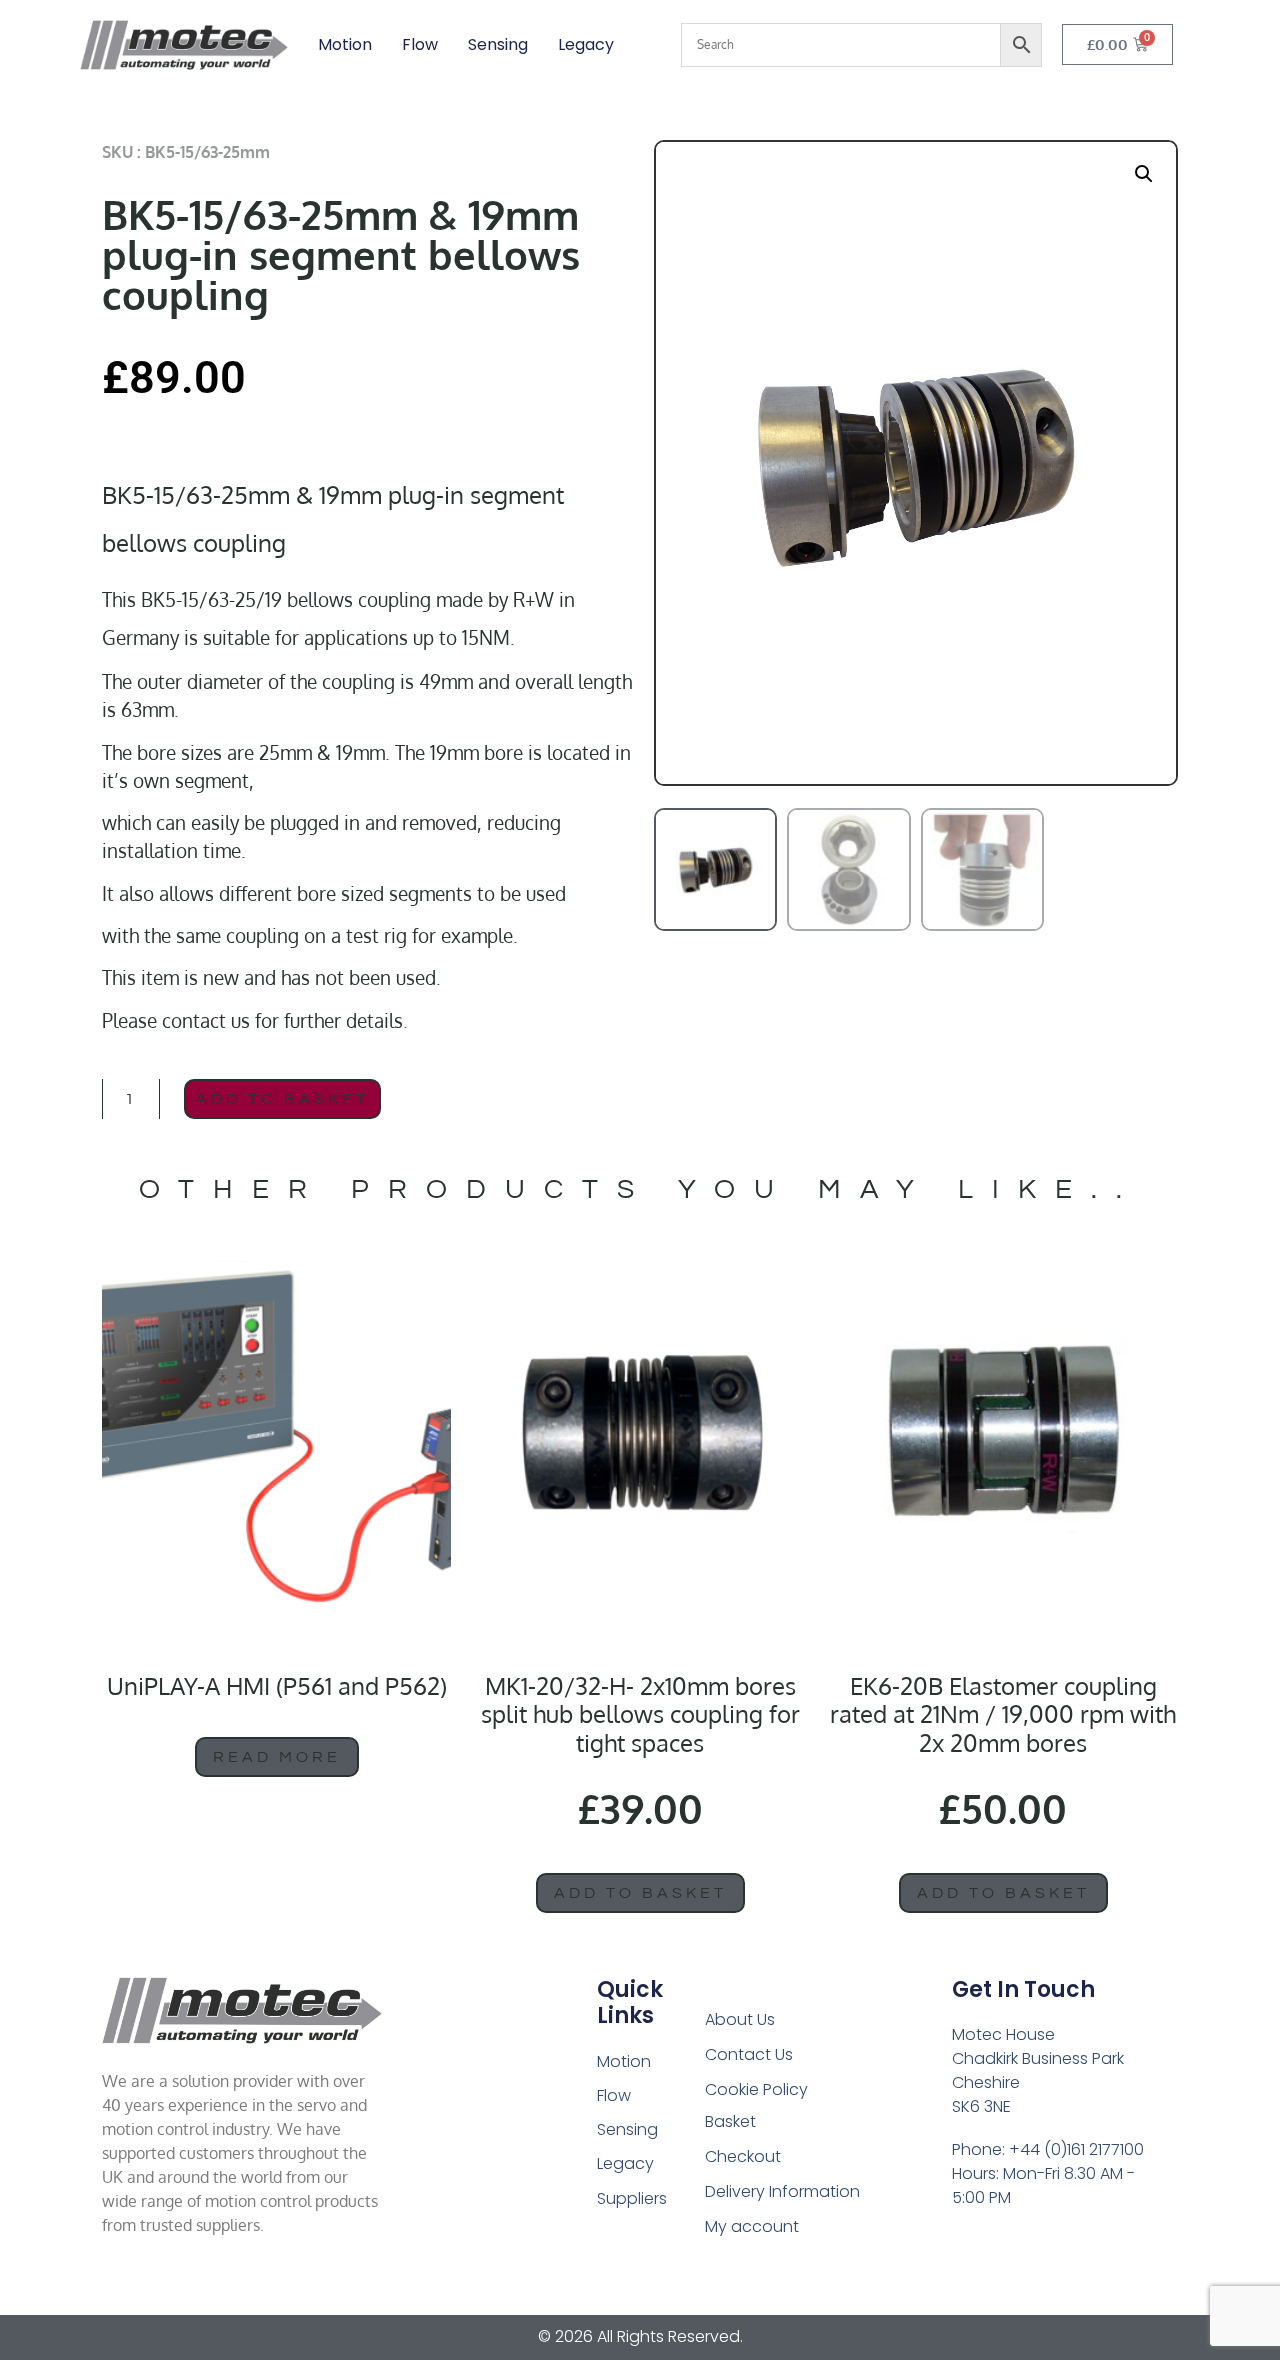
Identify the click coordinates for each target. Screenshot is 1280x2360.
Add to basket (282, 1099)
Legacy (586, 44)
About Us (740, 2019)
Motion (345, 44)
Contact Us (749, 2054)
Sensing (498, 44)
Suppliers (632, 2198)
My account (752, 2226)
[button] (1144, 174)
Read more (277, 1757)
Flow (420, 44)
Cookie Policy (756, 2089)
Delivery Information (782, 2191)
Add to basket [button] (640, 1893)
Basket (730, 2121)
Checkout (743, 2156)
